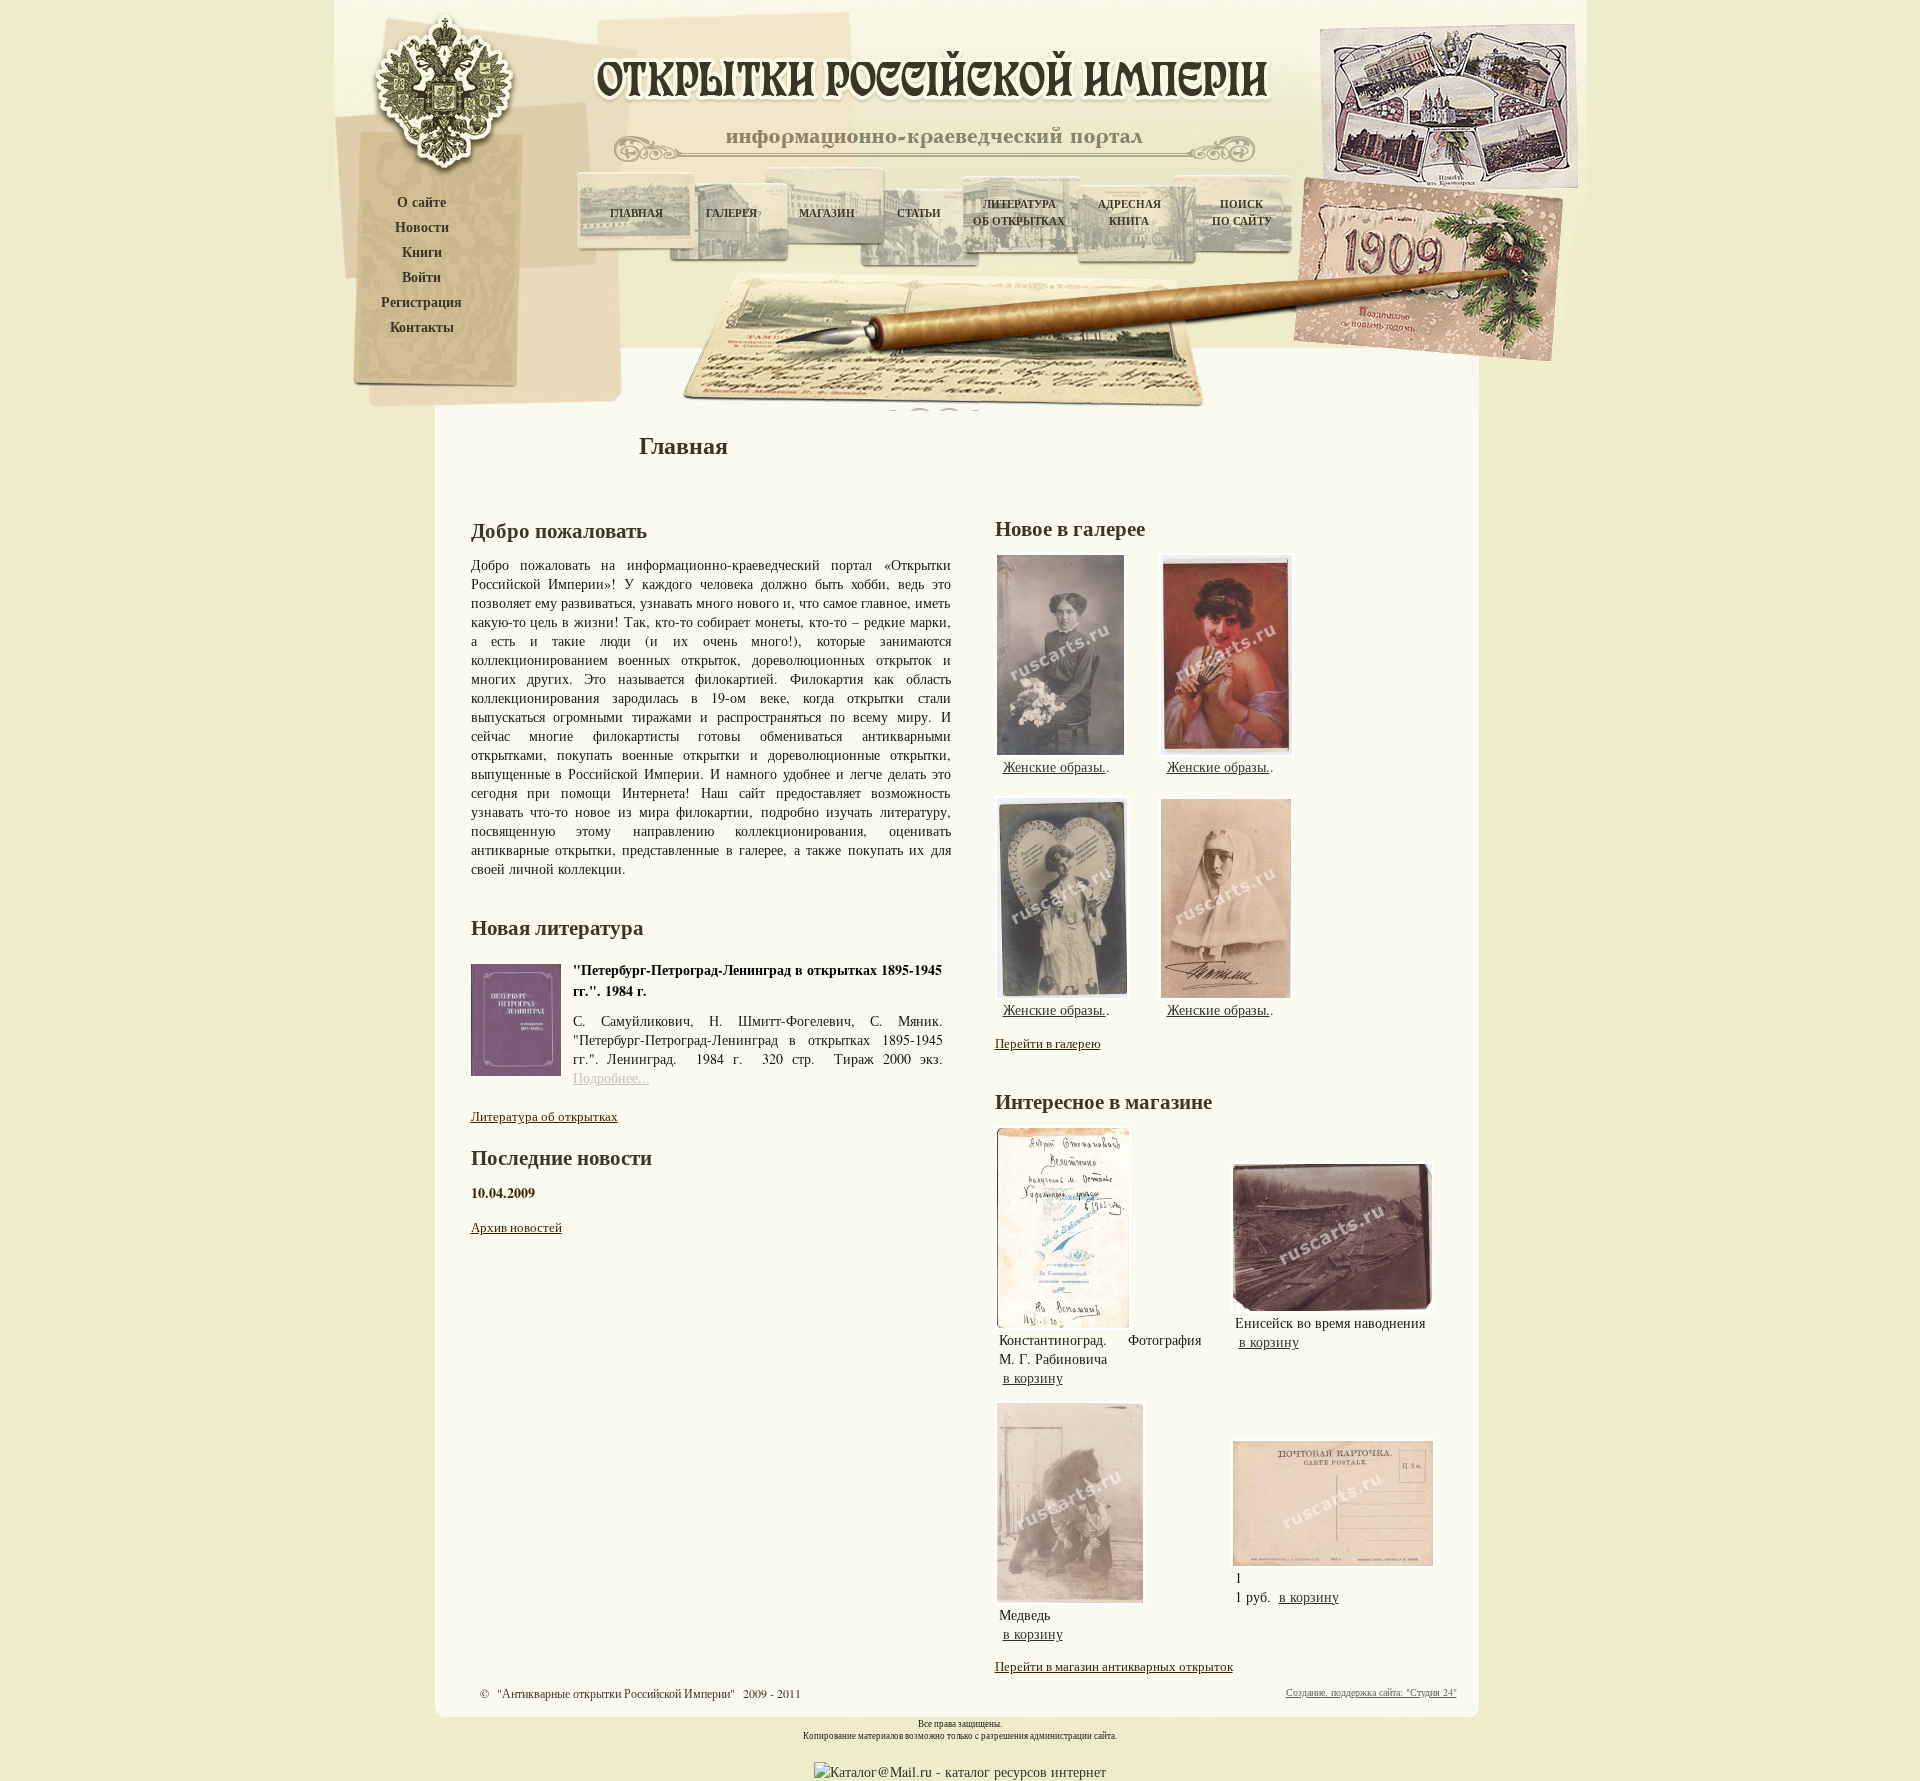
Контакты (422, 327)
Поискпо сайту (1242, 212)
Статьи (919, 213)
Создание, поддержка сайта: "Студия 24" (1371, 1692)
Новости (422, 227)
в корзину (1033, 1377)
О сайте (421, 202)
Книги (422, 252)
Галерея (731, 213)
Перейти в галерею (1048, 1043)
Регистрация (421, 302)
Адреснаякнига (1129, 212)
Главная (636, 213)
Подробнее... (611, 1077)
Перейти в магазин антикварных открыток (1114, 1666)
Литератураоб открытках (1019, 212)
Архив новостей (516, 1227)
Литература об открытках (544, 1116)
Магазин (827, 213)
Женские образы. (1054, 766)
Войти (421, 277)
